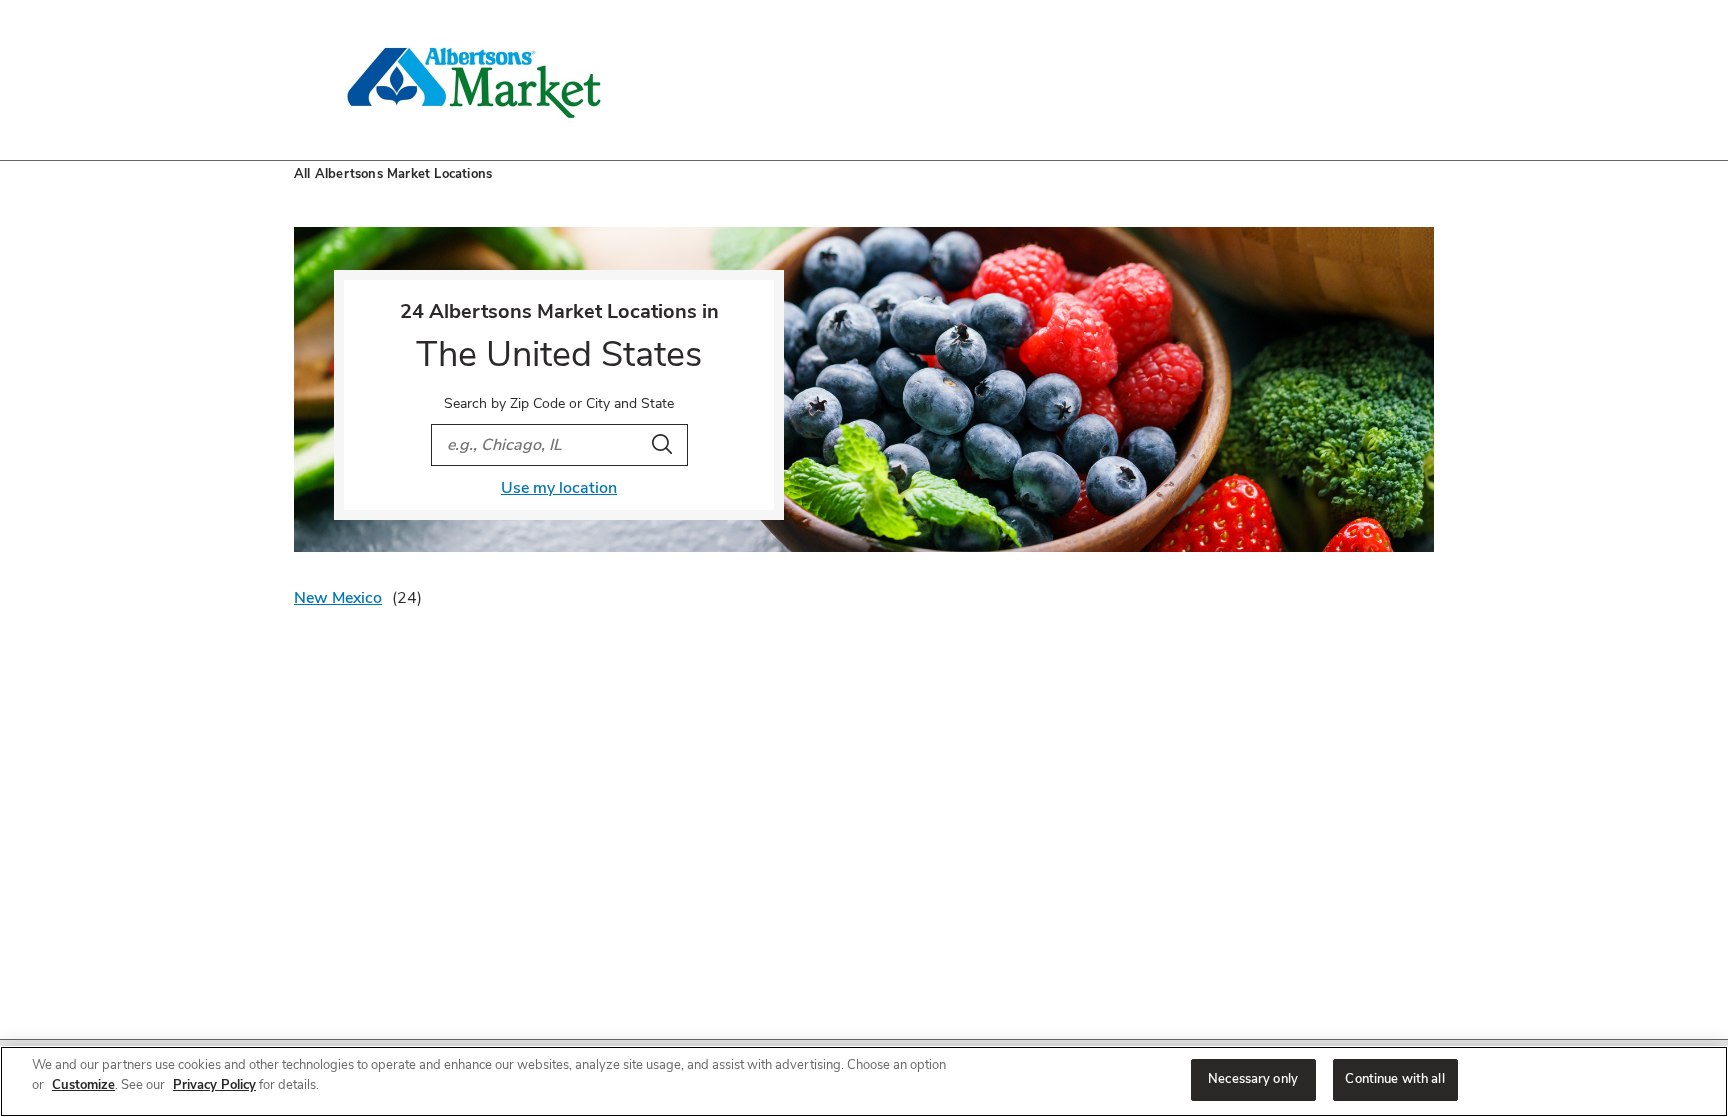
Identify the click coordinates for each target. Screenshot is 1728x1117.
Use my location (559, 488)
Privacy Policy (214, 1085)
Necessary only (1253, 1079)
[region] (864, 1081)
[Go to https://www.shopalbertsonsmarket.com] (474, 80)
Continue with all (1394, 1079)
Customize (83, 1085)
